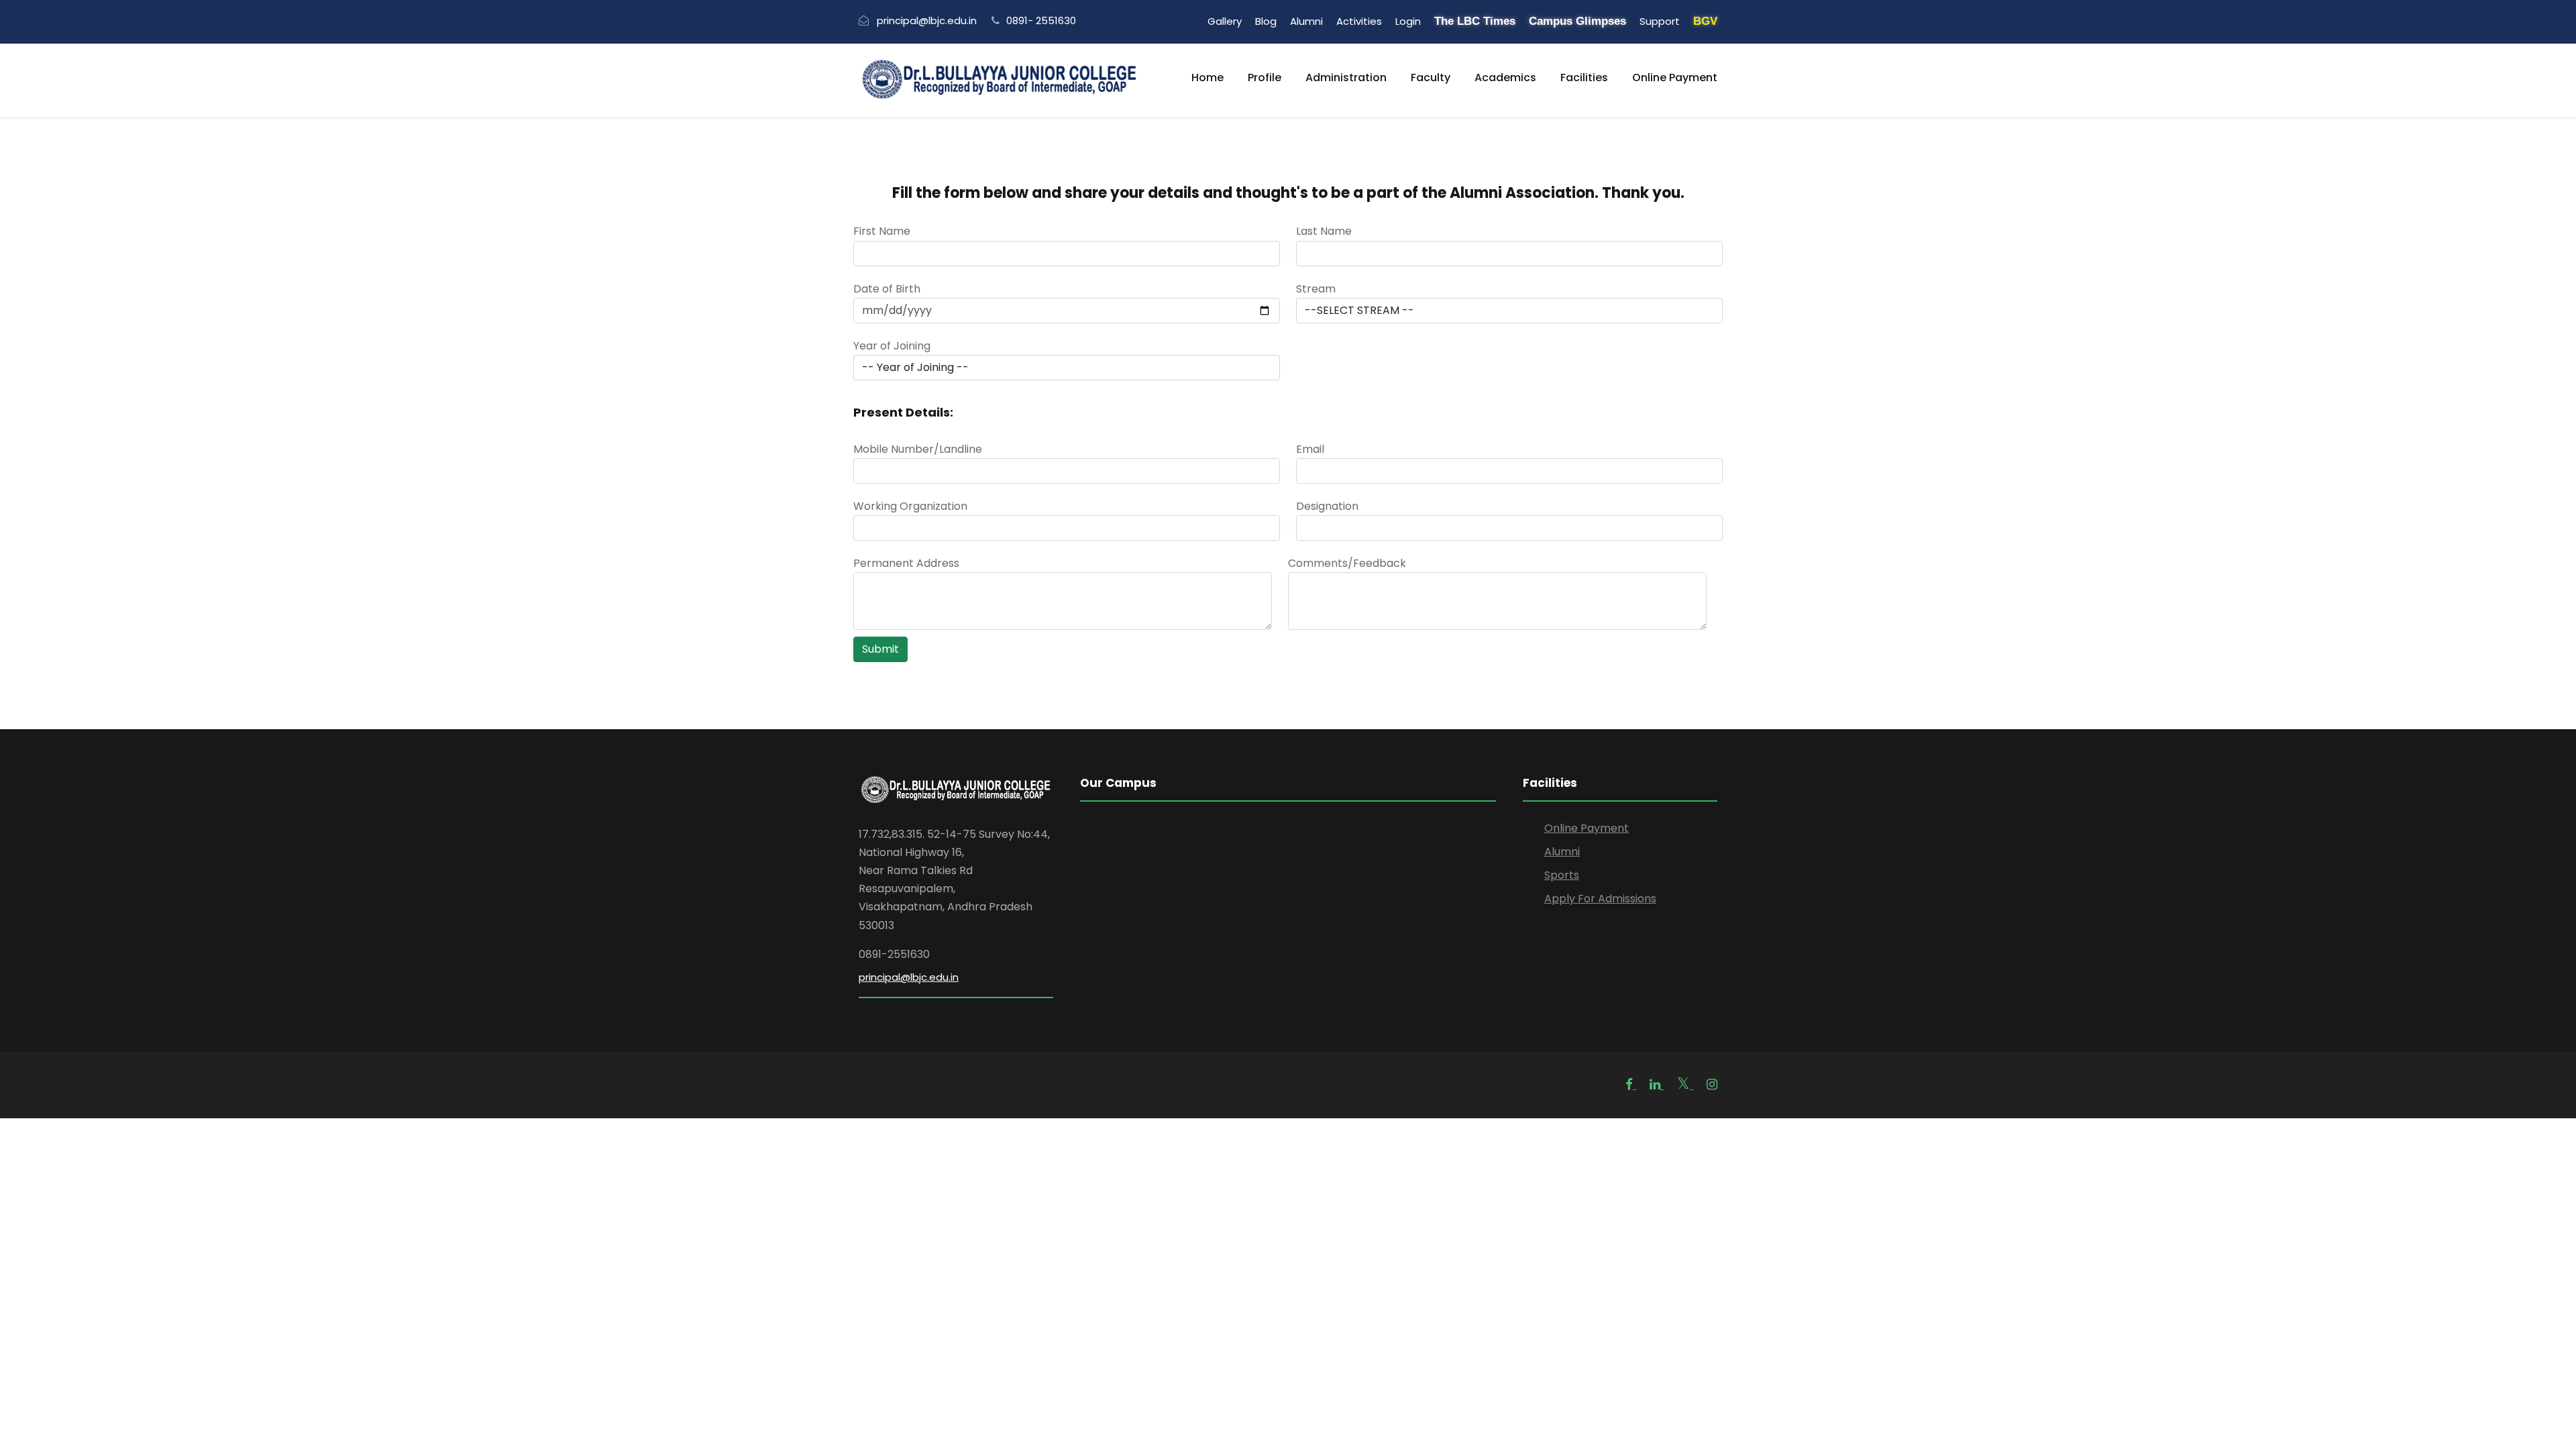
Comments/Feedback (1347, 563)
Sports (1562, 875)
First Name (882, 231)
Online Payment (1675, 77)
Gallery (1225, 21)
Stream (1316, 289)
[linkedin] (1657, 1084)
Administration (1346, 77)
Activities (1359, 21)
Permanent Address (906, 563)
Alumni (1306, 21)
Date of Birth (887, 289)
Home (1207, 77)
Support (1660, 21)
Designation (1327, 506)
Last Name (1324, 231)
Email (1310, 449)
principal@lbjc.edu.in (909, 977)
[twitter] (1685, 1084)
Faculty (1431, 77)
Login (1408, 21)
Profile (1265, 77)
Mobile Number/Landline (918, 449)
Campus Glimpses (1577, 21)
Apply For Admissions (1600, 899)
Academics (1505, 77)
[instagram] (1712, 1084)
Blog (1266, 21)
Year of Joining (892, 346)
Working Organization (910, 506)
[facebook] (1631, 1084)
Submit (880, 649)
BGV (1705, 21)
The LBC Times (1475, 21)
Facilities (1584, 77)
